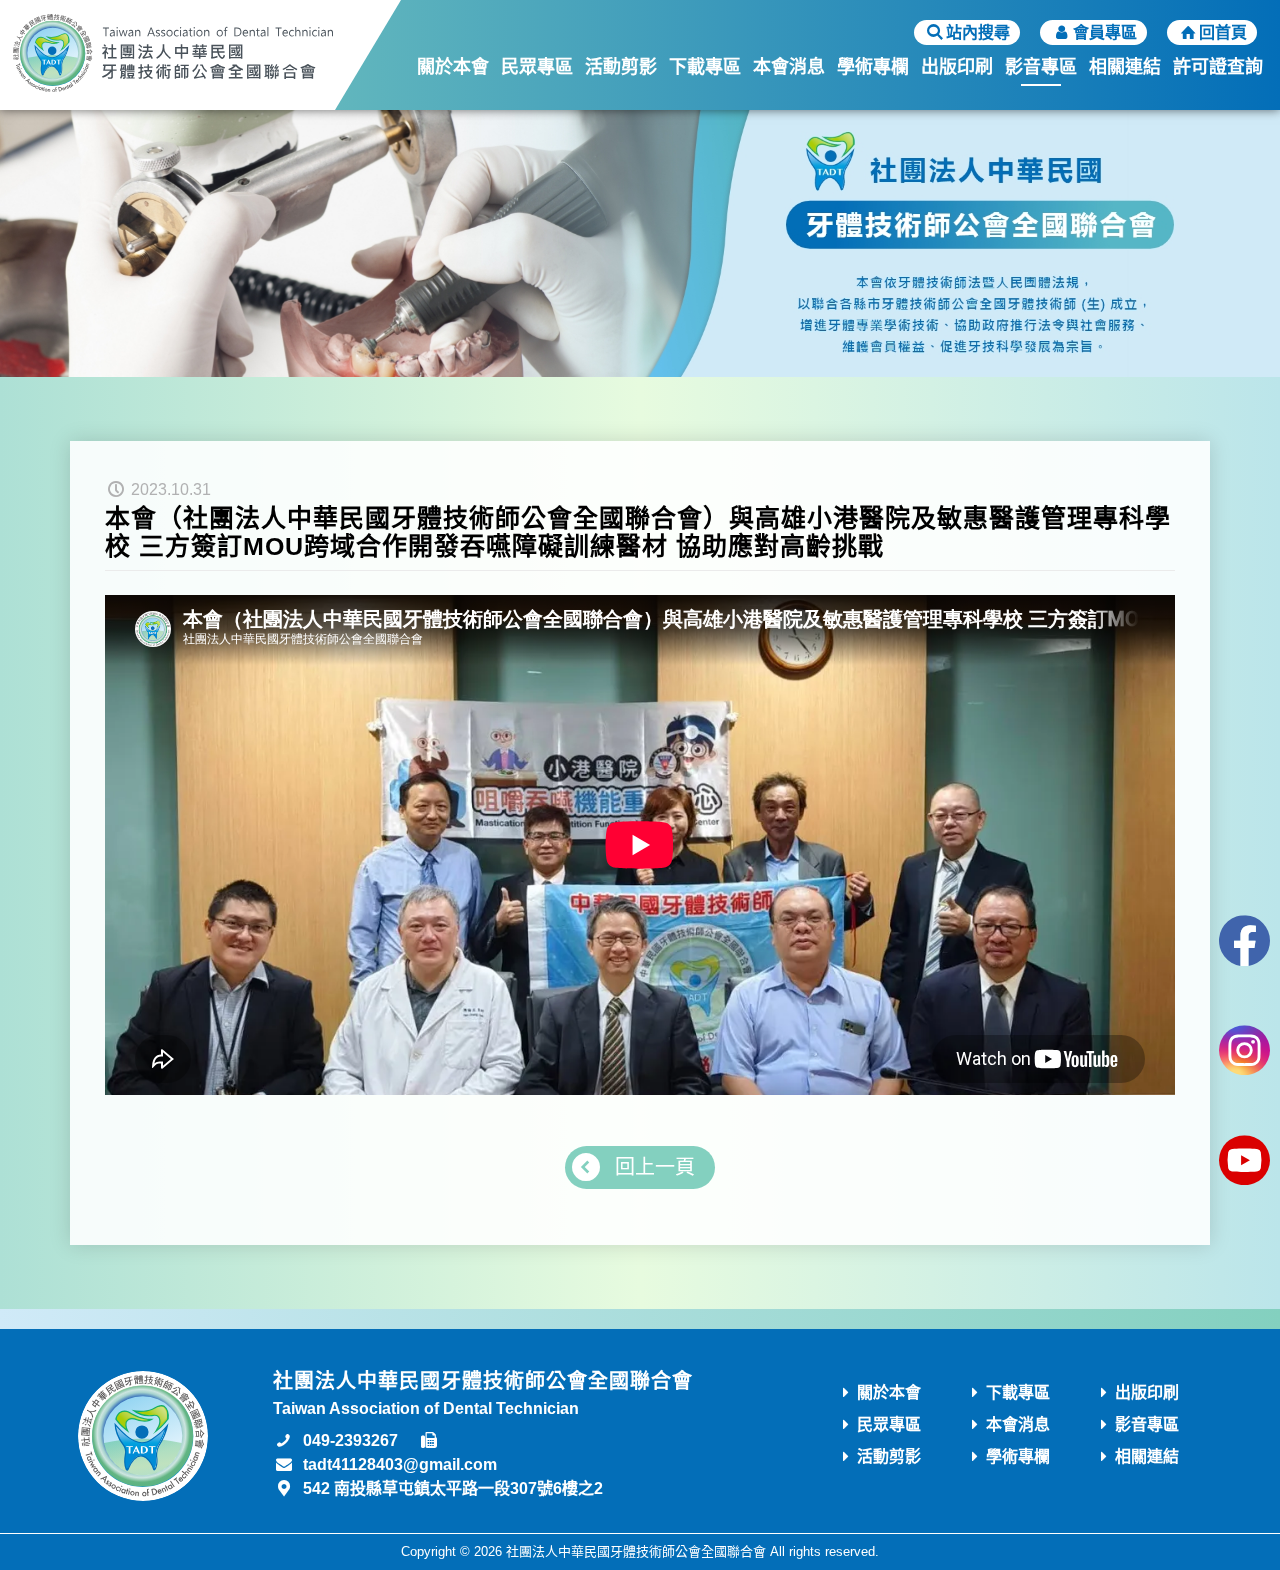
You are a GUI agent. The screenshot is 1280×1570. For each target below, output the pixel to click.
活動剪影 (621, 67)
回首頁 (1223, 32)
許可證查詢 (1218, 67)
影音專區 (1041, 67)
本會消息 (789, 67)
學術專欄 (873, 67)
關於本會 (453, 67)
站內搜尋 (978, 32)
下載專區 (705, 67)
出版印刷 (957, 67)
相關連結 (1125, 67)
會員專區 (1105, 32)
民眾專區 (537, 67)
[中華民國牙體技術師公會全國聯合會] (173, 55)
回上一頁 (655, 1167)
